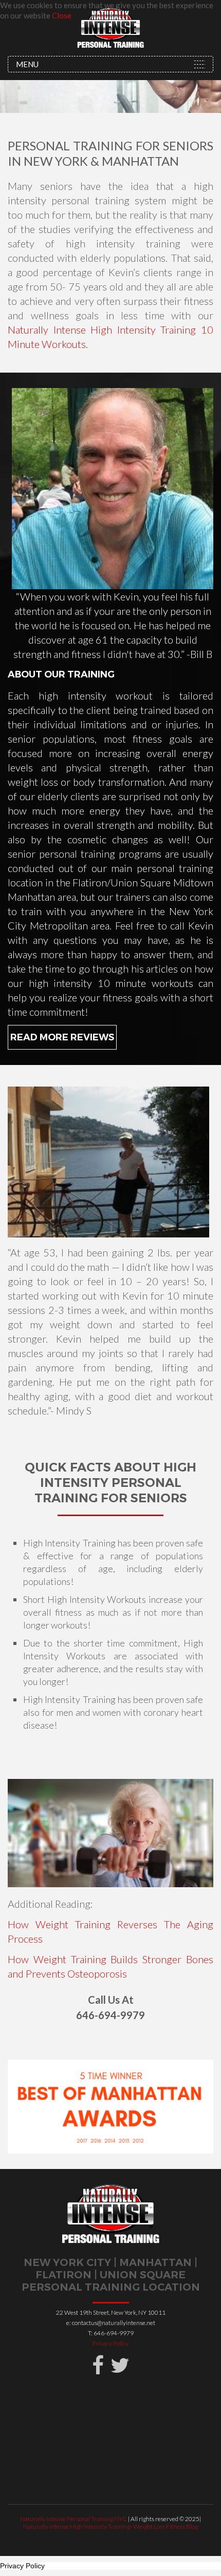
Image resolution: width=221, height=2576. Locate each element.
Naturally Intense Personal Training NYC (74, 2519)
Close (62, 15)
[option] (110, 2107)
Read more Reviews (62, 1037)
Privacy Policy (110, 2343)
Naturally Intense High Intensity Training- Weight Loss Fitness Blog (110, 2526)
